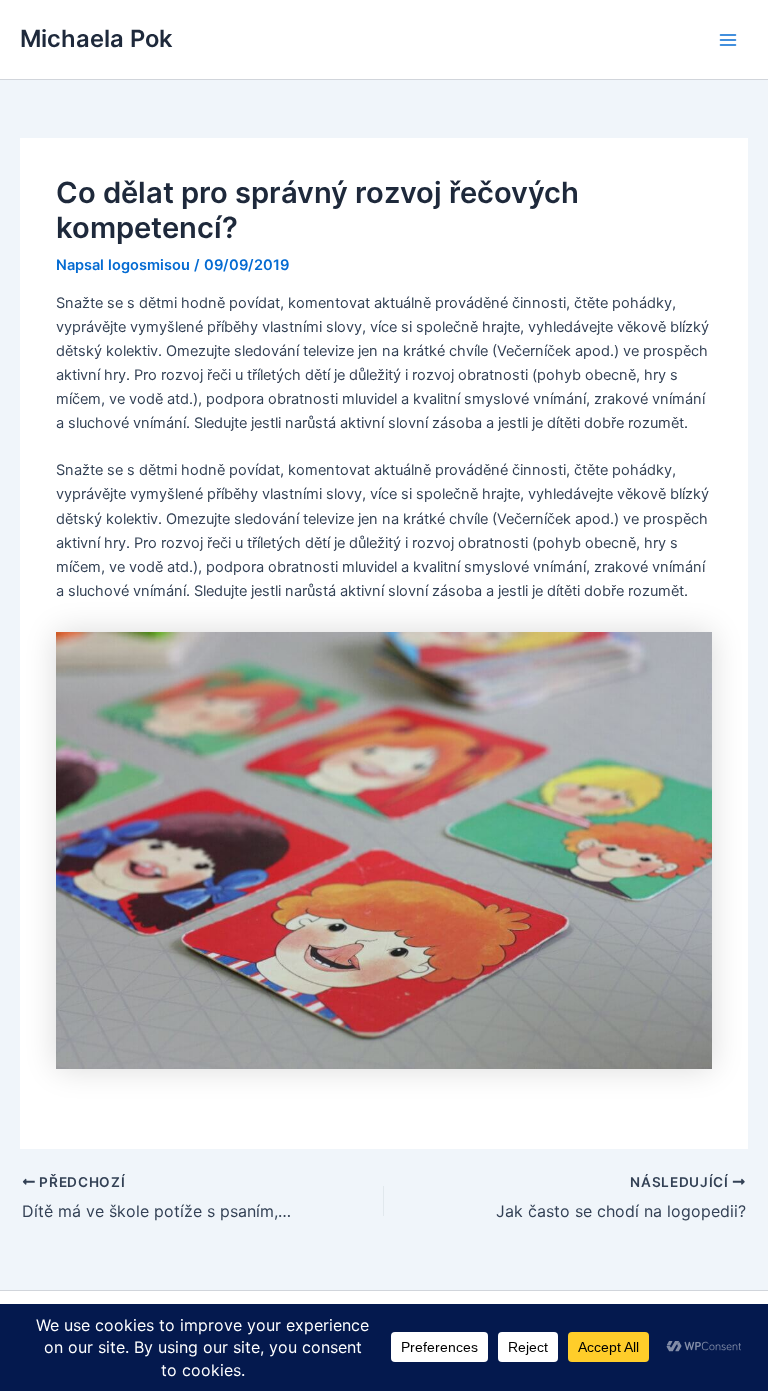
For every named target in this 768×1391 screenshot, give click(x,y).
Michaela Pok (96, 38)
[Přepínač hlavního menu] (728, 39)
